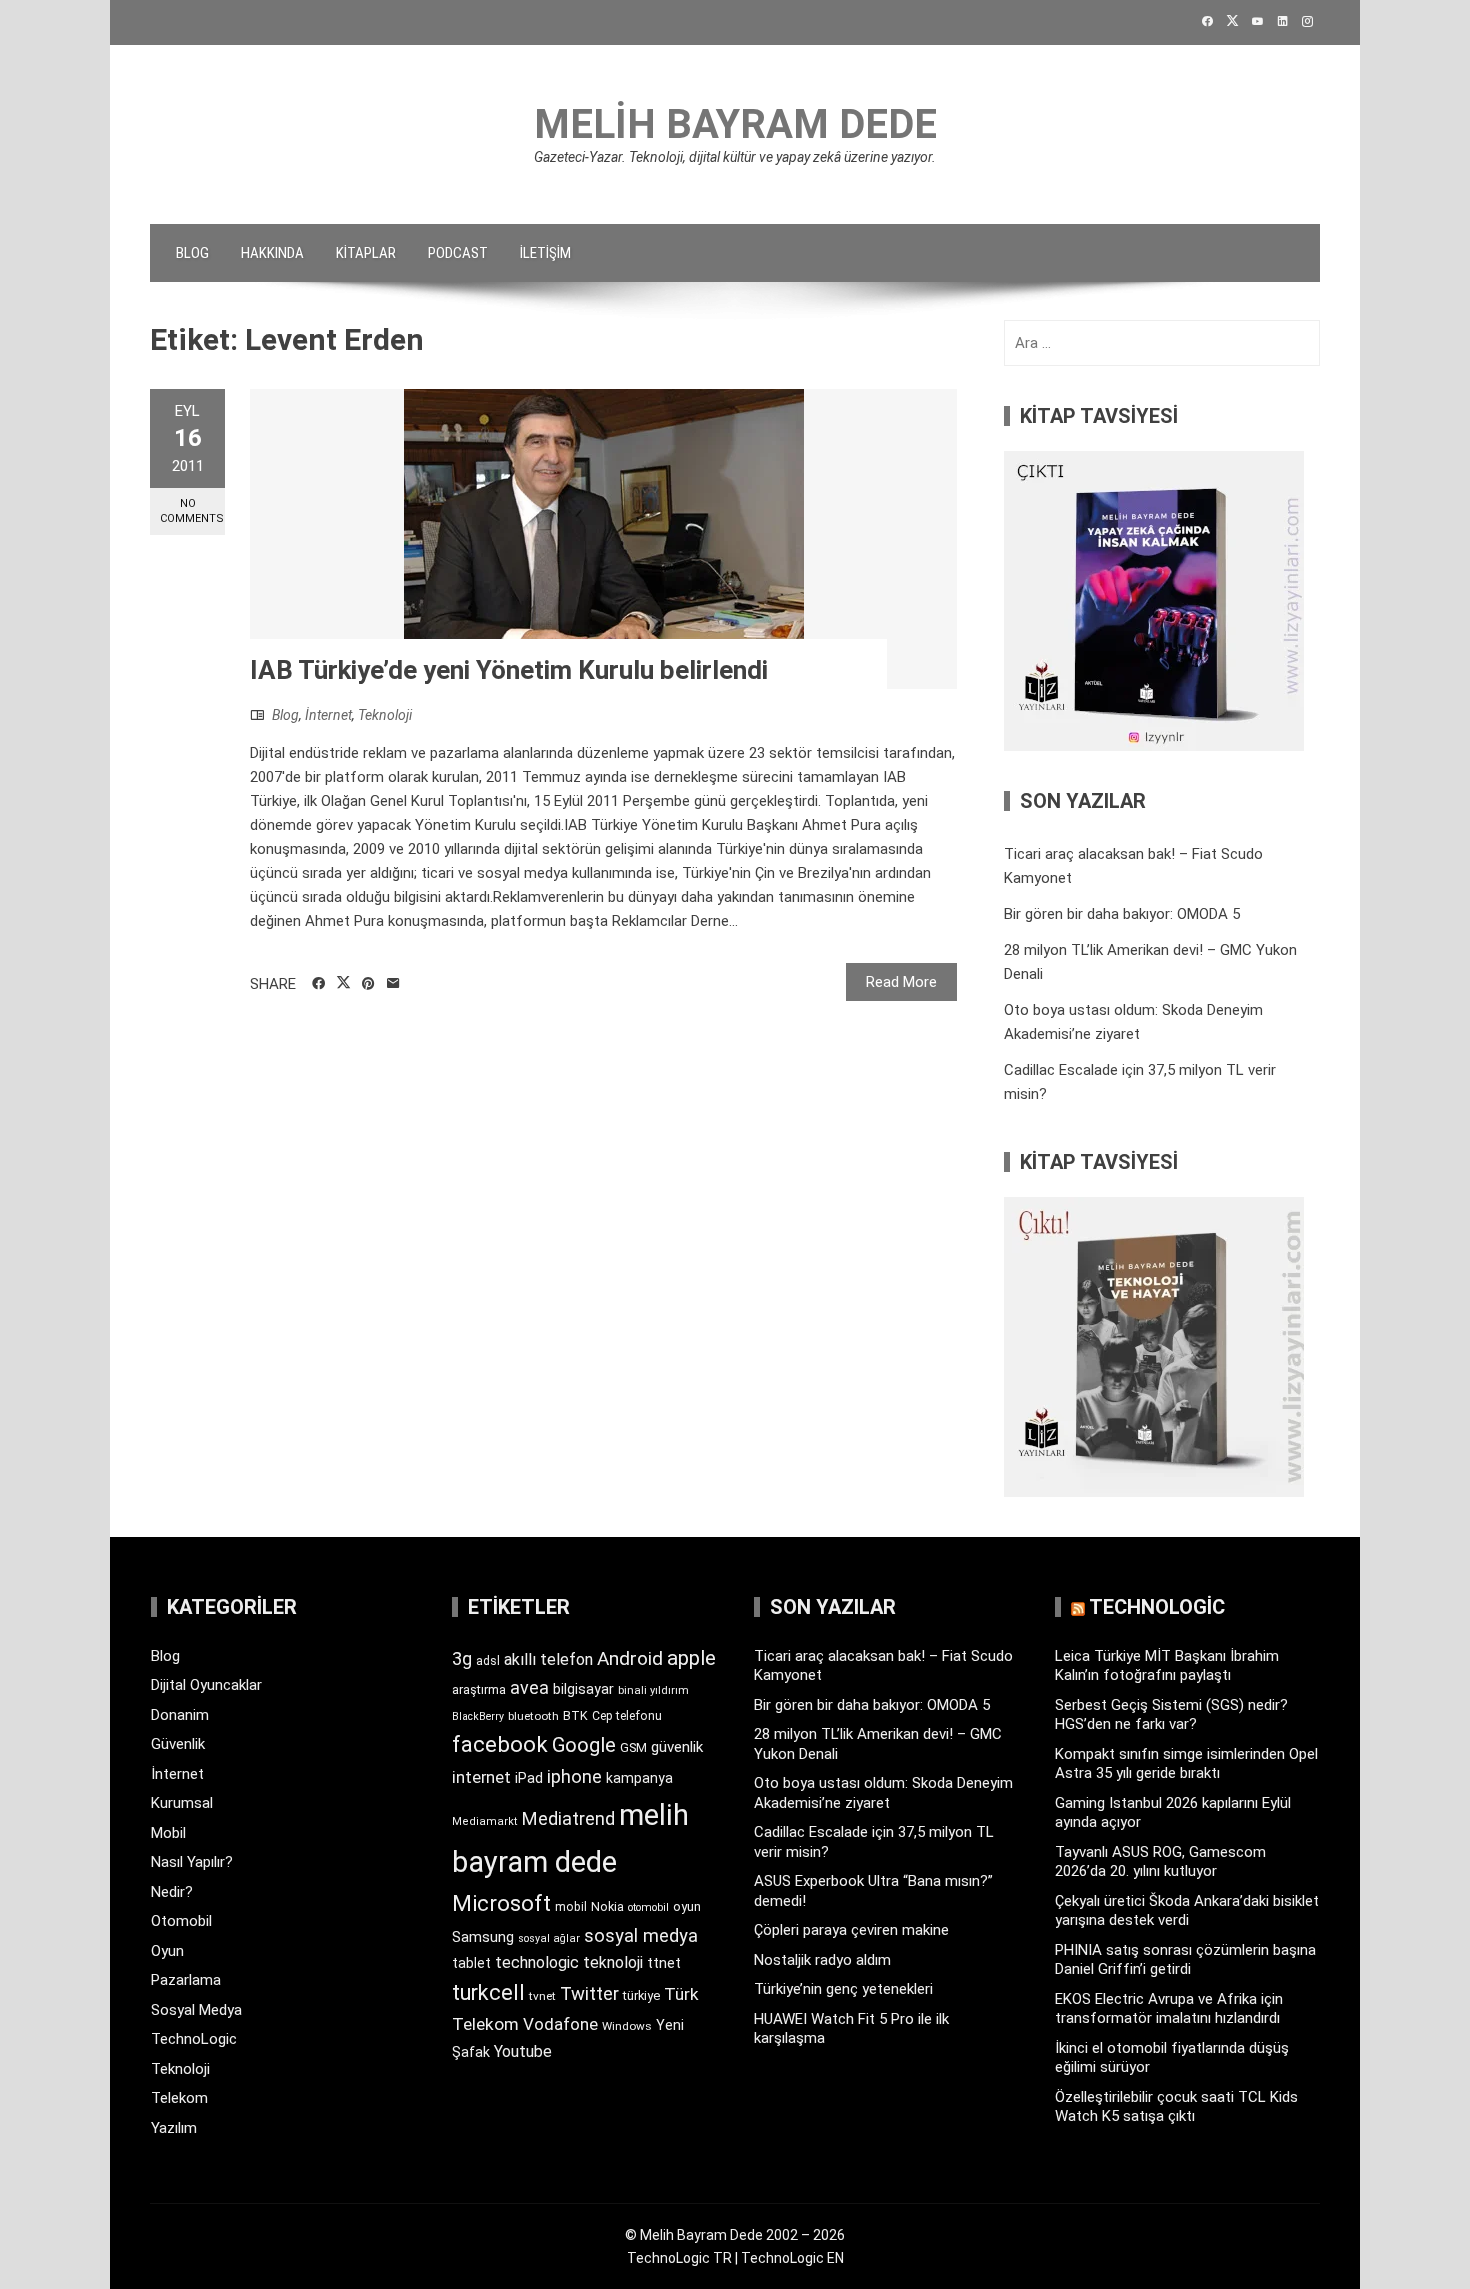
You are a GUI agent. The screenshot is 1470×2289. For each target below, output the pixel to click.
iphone (574, 1776)
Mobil (168, 1833)
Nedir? (172, 1892)
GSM (633, 1747)
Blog (192, 253)
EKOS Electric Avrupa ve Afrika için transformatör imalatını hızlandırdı (1169, 2009)
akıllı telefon (548, 1659)
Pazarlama (186, 1980)
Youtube (523, 2051)
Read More (901, 982)
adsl (488, 1661)
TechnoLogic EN (792, 2258)
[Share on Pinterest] (368, 984)
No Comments (192, 511)
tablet (471, 1963)
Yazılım (174, 2128)
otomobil (648, 1907)
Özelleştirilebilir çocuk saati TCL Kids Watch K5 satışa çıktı (1176, 2107)
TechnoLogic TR (679, 2258)
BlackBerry (478, 1716)
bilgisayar (583, 1689)
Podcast (458, 253)
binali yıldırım (653, 1690)
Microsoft (501, 1903)
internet (481, 1777)
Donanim (180, 1715)
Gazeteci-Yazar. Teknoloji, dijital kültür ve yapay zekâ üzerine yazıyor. (735, 157)
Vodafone (560, 2024)
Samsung (483, 1937)
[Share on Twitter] (343, 983)
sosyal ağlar (549, 1938)
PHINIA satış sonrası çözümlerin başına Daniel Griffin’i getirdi (1185, 1960)
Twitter (589, 1993)
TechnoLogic (194, 2039)
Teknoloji (385, 715)
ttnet (664, 1963)
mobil (571, 1907)
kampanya (639, 1778)
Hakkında (272, 253)
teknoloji (613, 1962)
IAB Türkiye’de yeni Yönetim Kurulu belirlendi (509, 670)
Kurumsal (182, 1803)
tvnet (542, 1996)
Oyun (167, 1951)
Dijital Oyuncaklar (206, 1685)
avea (529, 1687)
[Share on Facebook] (318, 984)
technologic (537, 1962)
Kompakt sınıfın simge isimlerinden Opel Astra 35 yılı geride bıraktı (1186, 1764)
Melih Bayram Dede (735, 124)
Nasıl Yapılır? (192, 1862)
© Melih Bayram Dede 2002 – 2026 (735, 2235)
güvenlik (677, 1747)
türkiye (641, 1995)
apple (691, 1658)
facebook (500, 1744)
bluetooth (533, 1716)
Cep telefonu (627, 1716)
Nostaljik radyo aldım (822, 1960)
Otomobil (181, 1921)
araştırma (479, 1689)
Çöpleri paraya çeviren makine (851, 1930)
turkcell (488, 1992)
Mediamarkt (485, 1821)
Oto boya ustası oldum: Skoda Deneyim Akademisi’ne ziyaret (883, 1793)
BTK (575, 1715)
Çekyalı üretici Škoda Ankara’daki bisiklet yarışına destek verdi (1187, 1911)
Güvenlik (178, 1744)
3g (462, 1658)
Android (630, 1658)
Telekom (179, 2098)
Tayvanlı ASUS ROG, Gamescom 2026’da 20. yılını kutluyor (1160, 1862)
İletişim (545, 253)
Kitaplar (366, 253)
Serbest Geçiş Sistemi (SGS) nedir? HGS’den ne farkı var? (1171, 1715)
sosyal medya (641, 1935)
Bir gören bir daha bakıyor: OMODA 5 (1122, 914)
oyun (687, 1906)
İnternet (328, 715)
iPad (529, 1778)
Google (584, 1745)
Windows (627, 2026)
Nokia (607, 1906)
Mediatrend (568, 1818)
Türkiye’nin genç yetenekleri (843, 1989)
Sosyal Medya (196, 2010)
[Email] (393, 984)
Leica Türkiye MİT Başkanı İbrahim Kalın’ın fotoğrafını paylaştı (1167, 1666)
